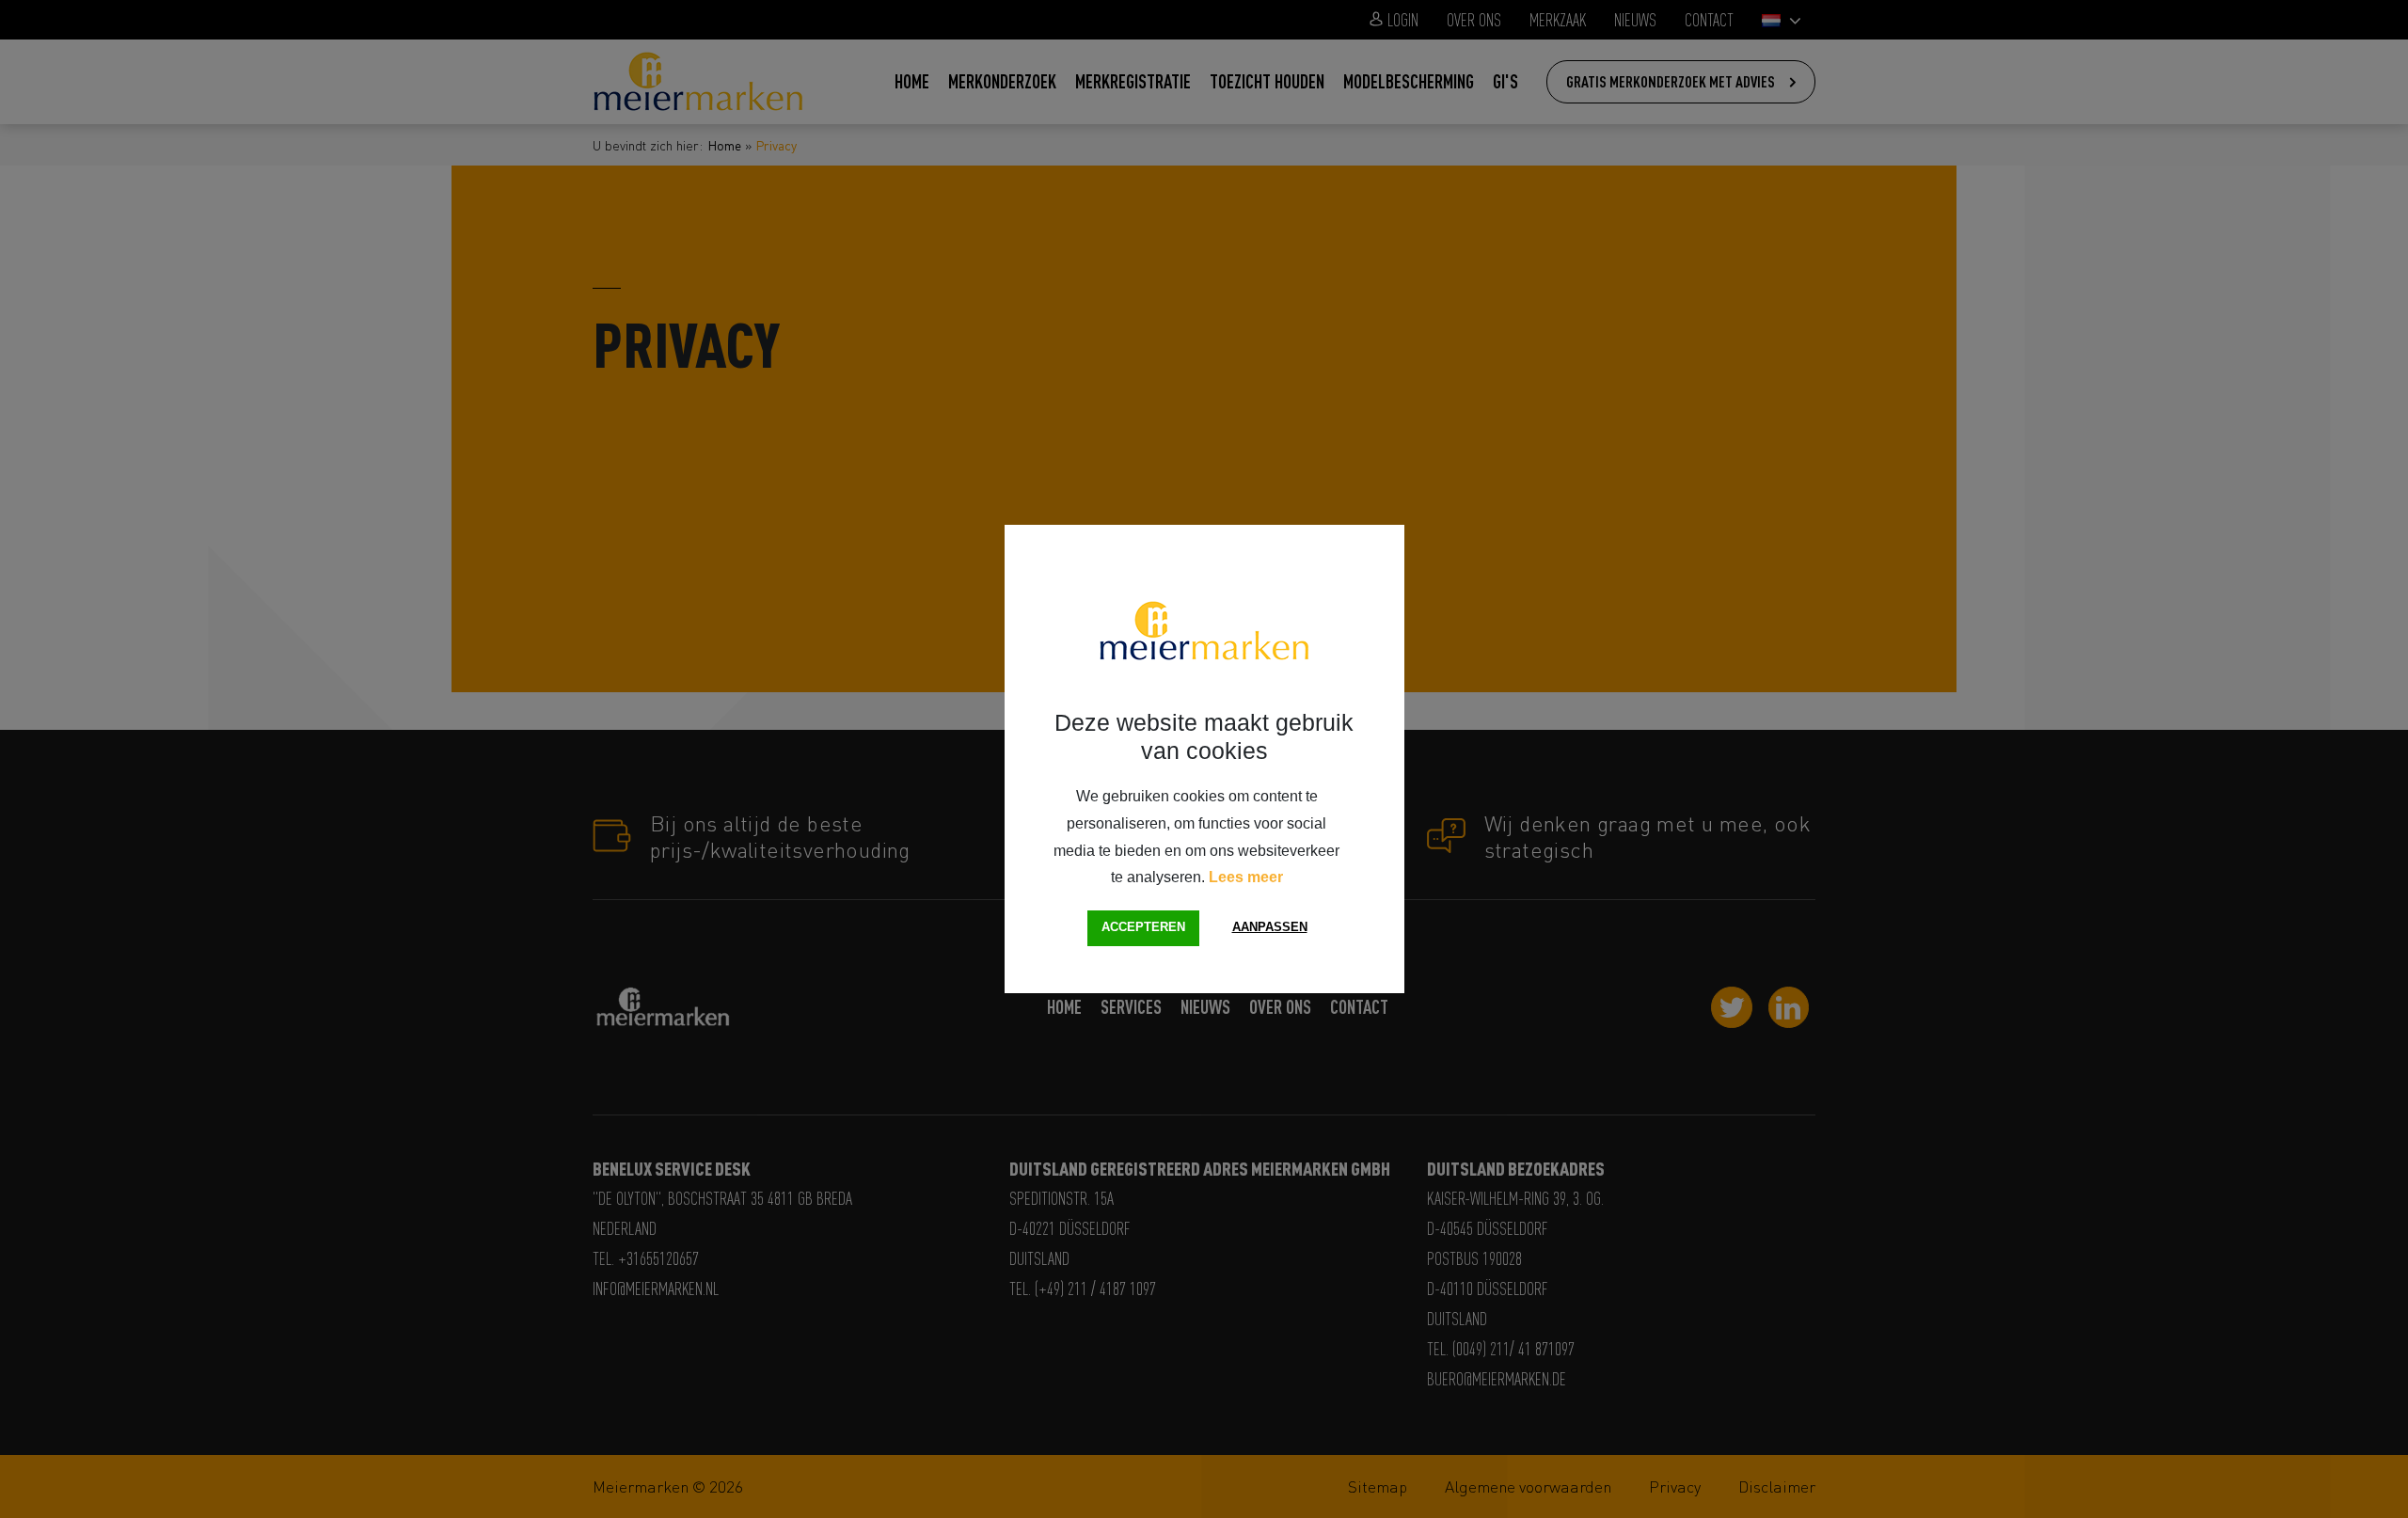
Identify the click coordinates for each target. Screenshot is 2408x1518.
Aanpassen (1270, 927)
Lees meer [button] (1246, 877)
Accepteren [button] (1143, 927)
